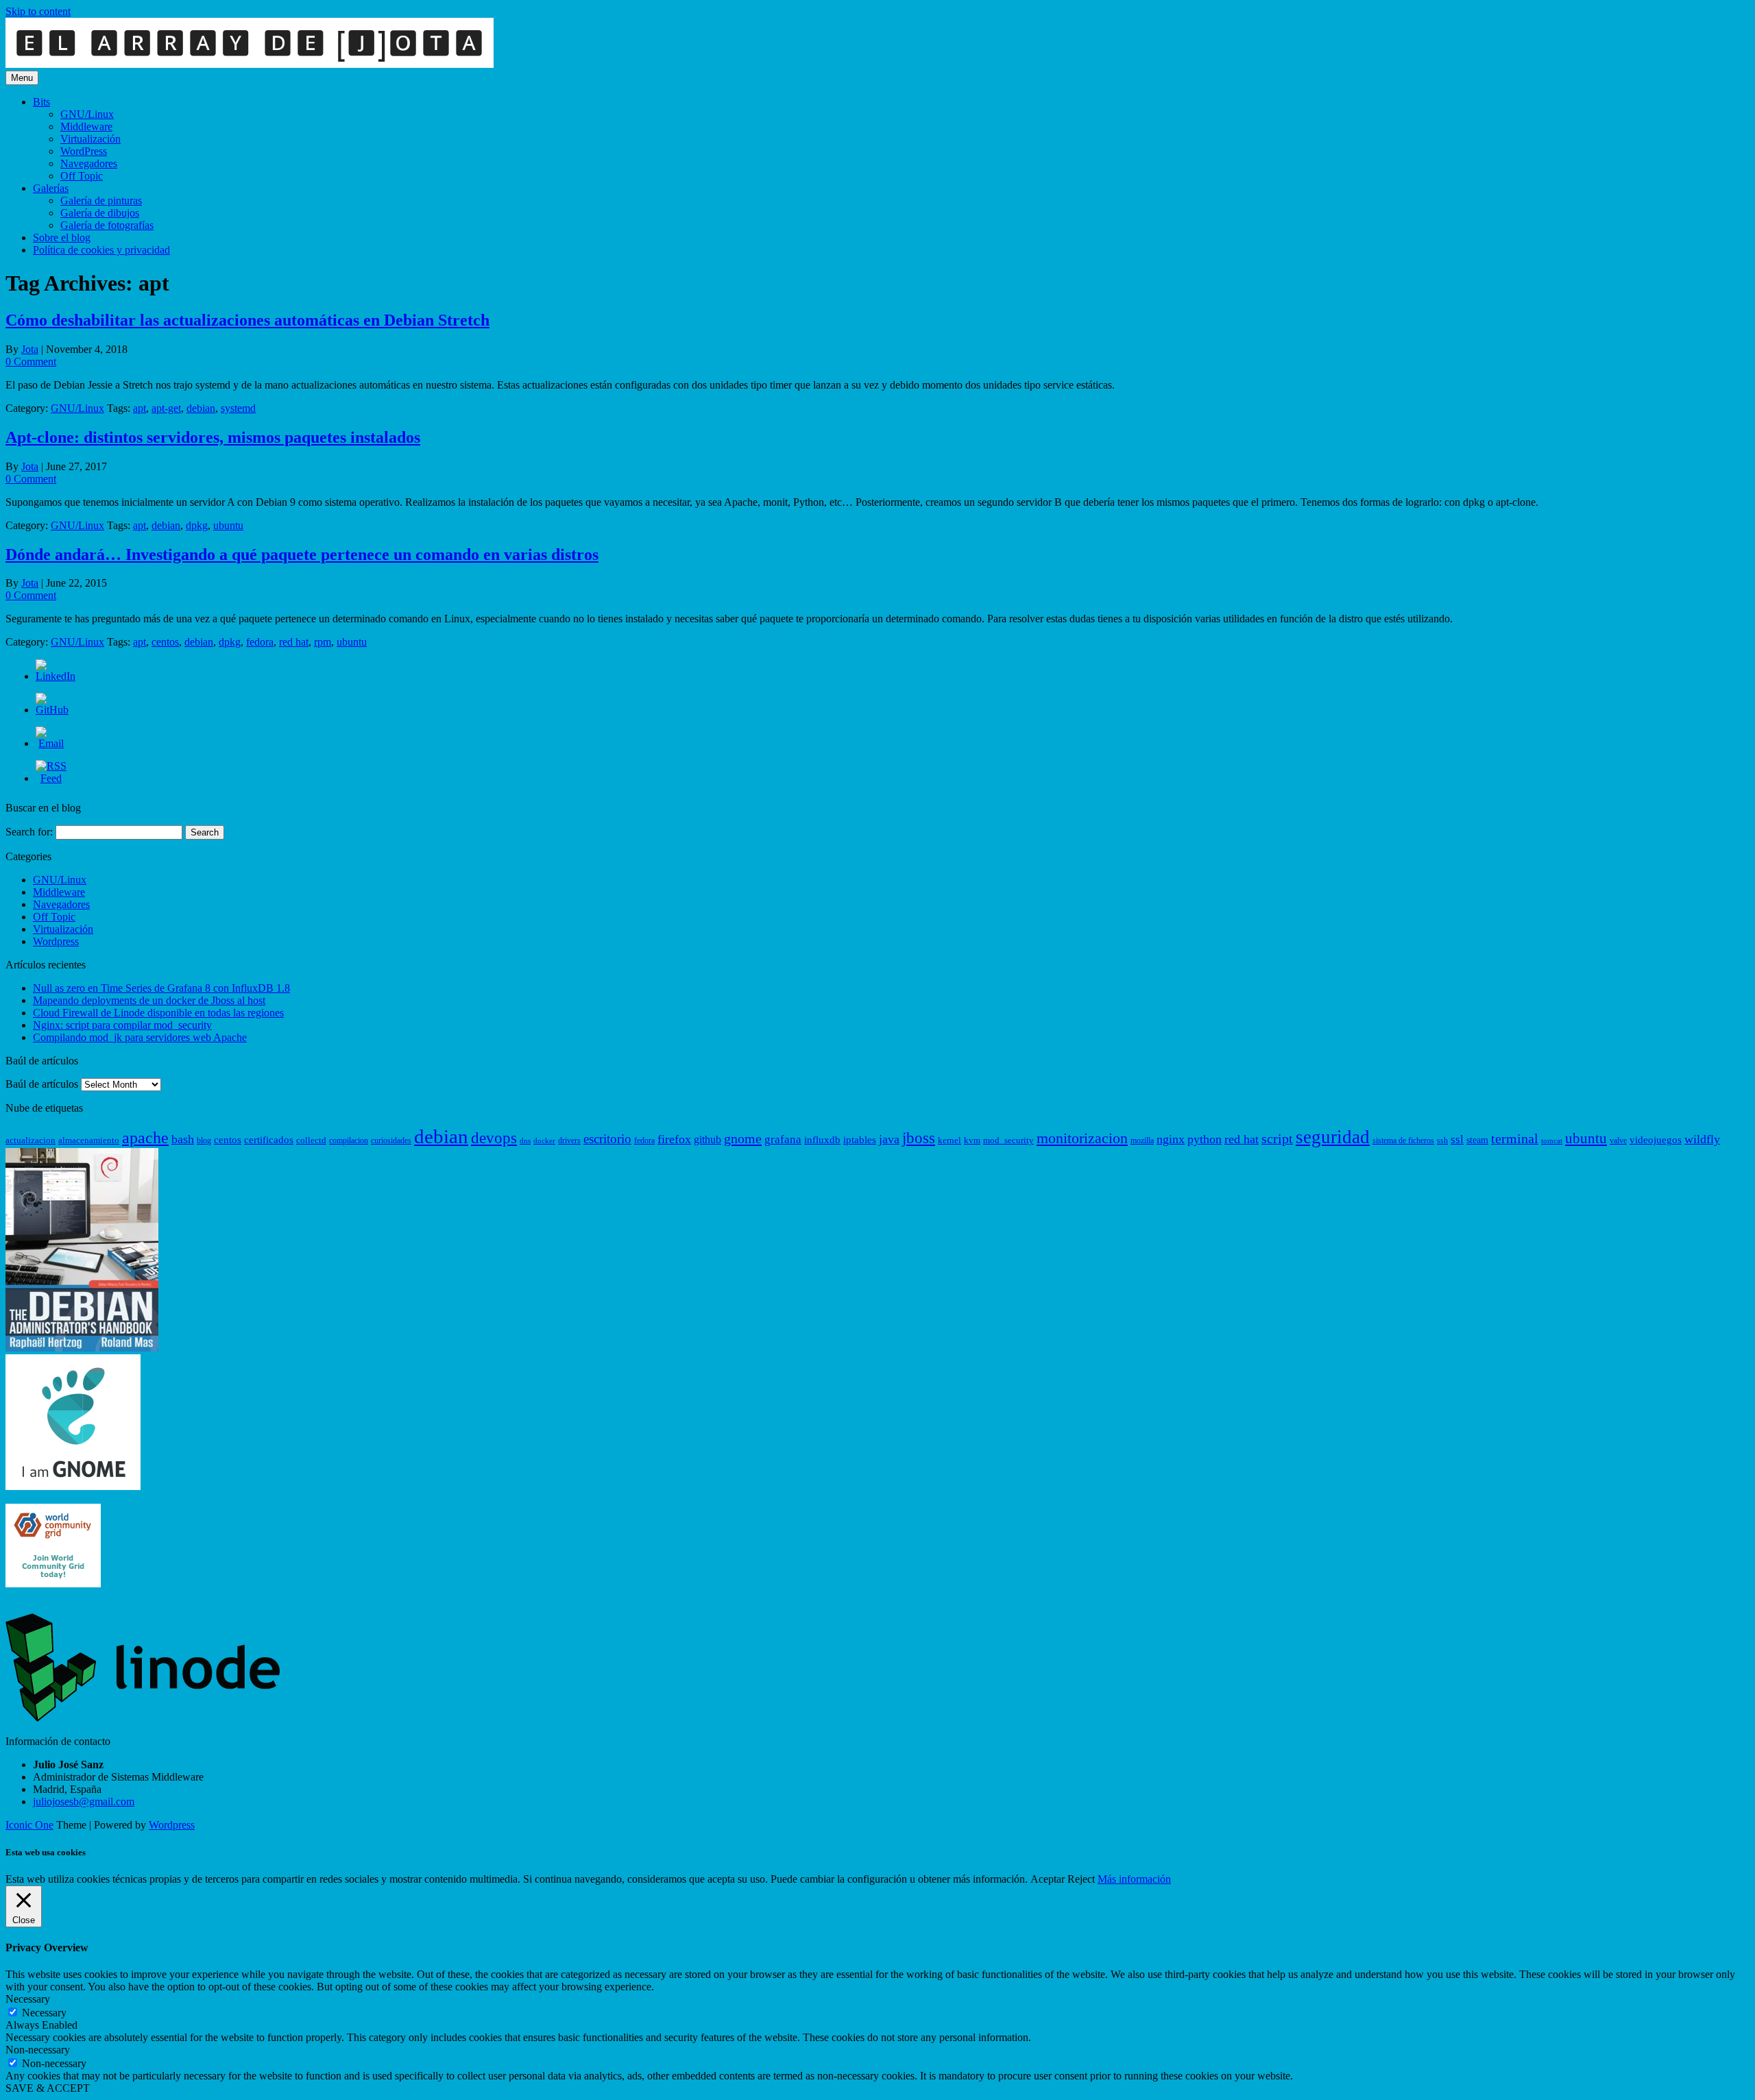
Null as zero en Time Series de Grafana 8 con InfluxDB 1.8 (161, 988)
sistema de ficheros (1403, 1140)
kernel (949, 1140)
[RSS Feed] (51, 778)
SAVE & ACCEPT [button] (48, 2088)
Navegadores (89, 163)
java (889, 1139)
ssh (1442, 1140)
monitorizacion (1082, 1138)
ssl (1457, 1139)
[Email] (51, 743)
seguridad (1333, 1137)
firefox (674, 1139)
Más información (1134, 1879)
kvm (972, 1140)
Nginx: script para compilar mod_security (122, 1025)
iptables (860, 1140)
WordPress (84, 151)
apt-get (166, 408)
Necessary (44, 2013)
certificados (269, 1140)
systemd (238, 408)
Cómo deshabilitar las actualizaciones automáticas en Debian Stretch (247, 320)
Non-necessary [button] (38, 2050)
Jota (30, 349)
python (1205, 1139)
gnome (743, 1138)
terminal (1515, 1139)
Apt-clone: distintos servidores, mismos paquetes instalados (213, 437)
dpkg (197, 525)
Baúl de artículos (42, 1084)
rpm (323, 642)
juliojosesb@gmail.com (84, 1802)
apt (140, 408)
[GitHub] (52, 710)
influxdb (822, 1140)
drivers (569, 1140)
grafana (783, 1139)
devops (494, 1138)
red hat (294, 642)
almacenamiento (89, 1140)
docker (544, 1141)
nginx (1171, 1139)
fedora (260, 642)
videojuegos (1656, 1140)
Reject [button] (1081, 1879)
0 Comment (31, 362)
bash (183, 1139)
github (707, 1140)
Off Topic (82, 176)
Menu (22, 78)
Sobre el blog (62, 237)
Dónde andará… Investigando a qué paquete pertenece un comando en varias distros (302, 554)
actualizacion (31, 1140)
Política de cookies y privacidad (101, 250)
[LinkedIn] (56, 676)
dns (525, 1141)
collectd (311, 1140)
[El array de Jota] (250, 64)
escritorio (607, 1139)
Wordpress (56, 941)
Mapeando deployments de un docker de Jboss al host (149, 1000)
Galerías (51, 188)
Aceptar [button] (1048, 1879)
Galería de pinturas (101, 200)
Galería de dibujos (100, 213)
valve (1618, 1140)
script (1277, 1139)
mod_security (1008, 1140)
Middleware (86, 126)
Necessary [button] (28, 1999)
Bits (41, 102)
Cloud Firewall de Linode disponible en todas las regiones (158, 1013)
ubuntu (228, 525)
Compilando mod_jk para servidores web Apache (140, 1037)
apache (145, 1138)
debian (201, 408)
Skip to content (38, 11)
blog (204, 1140)
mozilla (1142, 1140)
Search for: (29, 832)
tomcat (1552, 1141)
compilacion (349, 1140)
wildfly (1702, 1139)
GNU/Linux (87, 114)
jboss (919, 1138)
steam (1477, 1140)
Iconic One (29, 1825)
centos (165, 642)
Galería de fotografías (107, 225)
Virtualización (90, 139)
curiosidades (391, 1140)
